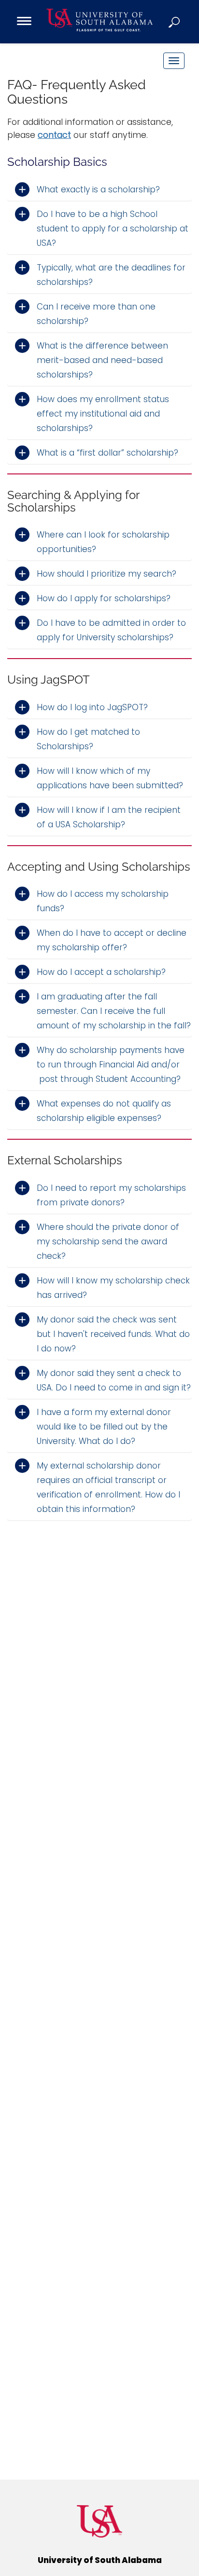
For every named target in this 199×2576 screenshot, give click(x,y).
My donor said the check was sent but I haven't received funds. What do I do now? (113, 1334)
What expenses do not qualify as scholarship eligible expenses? (104, 1111)
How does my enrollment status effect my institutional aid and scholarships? (103, 414)
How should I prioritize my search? (107, 574)
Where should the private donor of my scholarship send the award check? (108, 1241)
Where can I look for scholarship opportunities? (103, 542)
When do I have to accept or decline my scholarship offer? (112, 940)
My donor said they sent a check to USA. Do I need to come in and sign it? (114, 1380)
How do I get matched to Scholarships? (88, 739)
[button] (175, 22)
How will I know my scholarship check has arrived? (113, 1288)
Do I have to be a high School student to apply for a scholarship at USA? (113, 229)
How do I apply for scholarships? (104, 598)
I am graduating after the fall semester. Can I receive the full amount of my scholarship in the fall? (114, 1011)
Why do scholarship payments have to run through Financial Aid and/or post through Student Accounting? (111, 1065)
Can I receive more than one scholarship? (96, 314)
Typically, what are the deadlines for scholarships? (111, 275)
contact (54, 135)
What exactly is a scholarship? (98, 189)
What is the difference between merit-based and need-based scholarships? (102, 360)
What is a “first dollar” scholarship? (107, 453)
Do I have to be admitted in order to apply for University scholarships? (111, 630)
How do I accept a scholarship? (101, 972)
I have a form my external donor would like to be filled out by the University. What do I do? (104, 1427)
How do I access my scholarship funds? (103, 901)
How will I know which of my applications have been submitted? (110, 778)
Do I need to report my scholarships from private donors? (111, 1195)
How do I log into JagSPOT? (92, 707)
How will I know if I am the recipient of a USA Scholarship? (109, 817)
